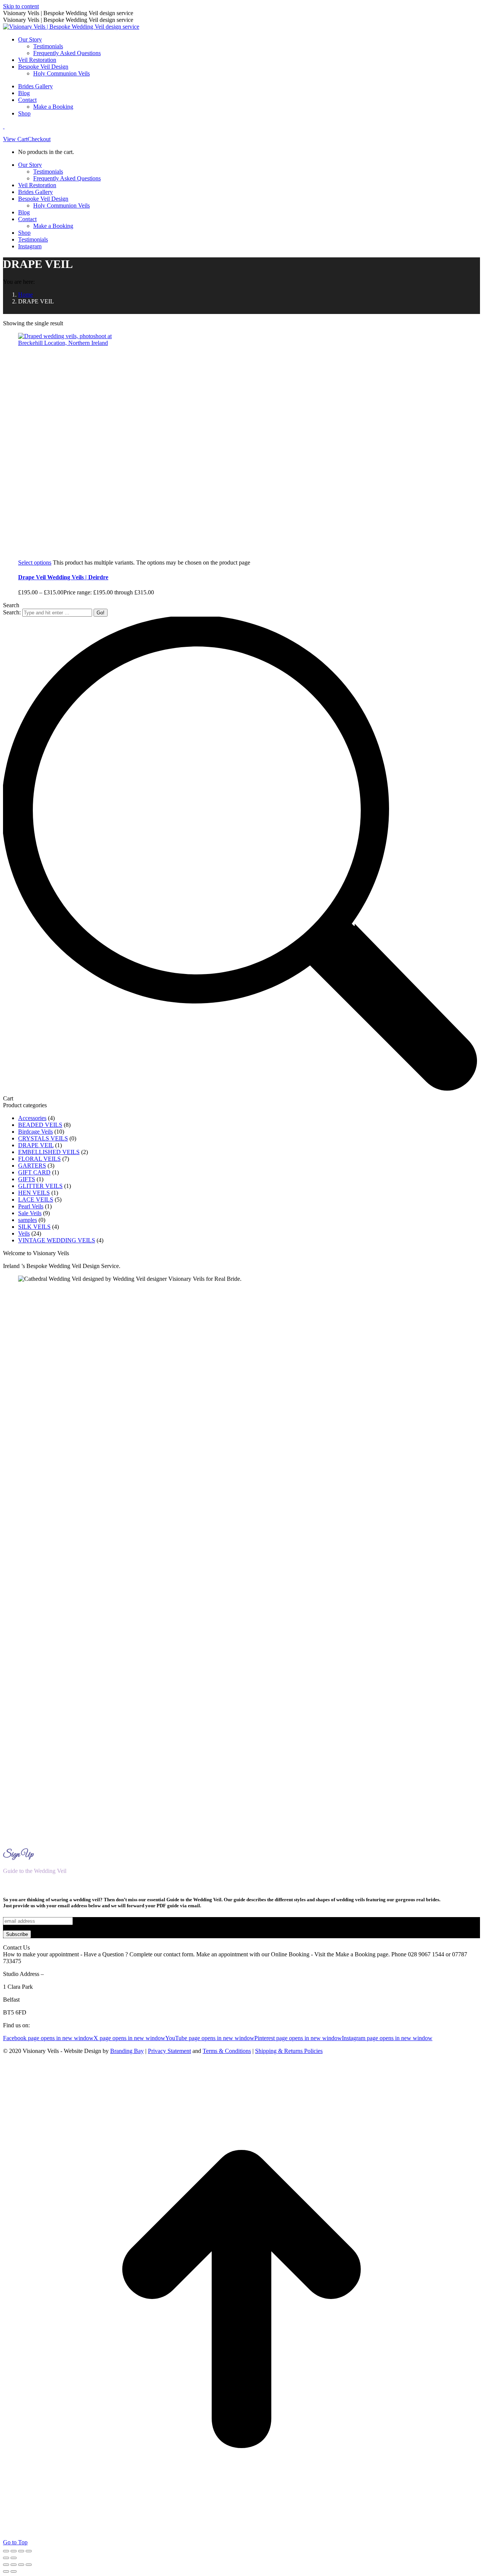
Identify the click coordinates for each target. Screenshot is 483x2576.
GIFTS (27, 1179)
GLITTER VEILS (40, 1186)
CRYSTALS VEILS (43, 1138)
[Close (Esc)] (29, 2551)
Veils (24, 1233)
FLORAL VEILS (39, 1159)
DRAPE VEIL (36, 1145)
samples (28, 1220)
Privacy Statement (169, 2051)
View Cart (15, 139)
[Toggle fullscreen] (14, 2551)
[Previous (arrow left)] (6, 2558)
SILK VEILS (34, 1227)
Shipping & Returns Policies (289, 2051)
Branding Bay (127, 2051)
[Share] (21, 2551)
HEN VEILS (34, 1193)
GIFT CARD (34, 1172)
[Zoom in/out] (6, 2551)
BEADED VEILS (40, 1125)
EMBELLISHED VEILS (49, 1152)
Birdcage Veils (35, 1132)
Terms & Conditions (227, 2051)
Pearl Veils (31, 1206)
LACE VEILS (36, 1200)
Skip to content (21, 6)
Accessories (32, 1118)
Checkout (39, 139)
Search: (12, 612)
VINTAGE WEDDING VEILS (57, 1240)
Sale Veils (30, 1213)
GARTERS (32, 1166)
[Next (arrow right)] (14, 2558)
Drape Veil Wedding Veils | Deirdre (63, 577)
